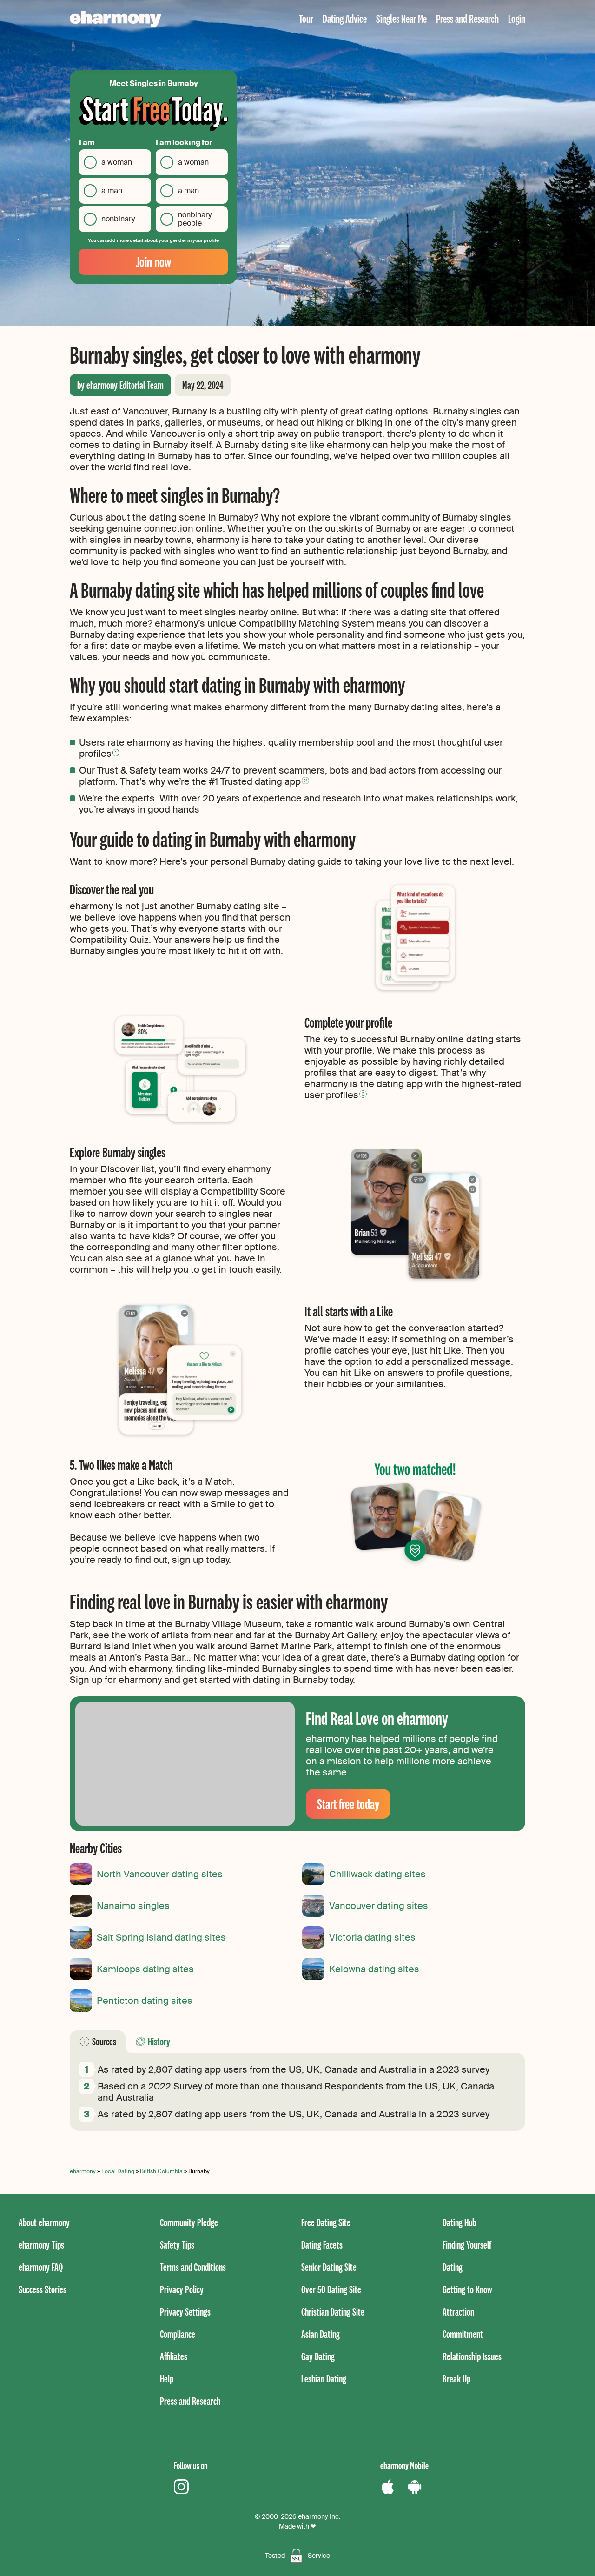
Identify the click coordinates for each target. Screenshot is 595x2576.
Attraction (458, 2312)
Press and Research (467, 18)
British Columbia (161, 2171)
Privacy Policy (182, 2289)
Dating (453, 2267)
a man (112, 190)
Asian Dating (321, 2334)
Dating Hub (459, 2222)
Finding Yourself (467, 2245)
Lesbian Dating (324, 2379)
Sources (104, 2041)
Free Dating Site (326, 2222)
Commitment (463, 2334)
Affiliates (174, 2356)
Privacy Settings (185, 2312)
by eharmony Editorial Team (120, 385)
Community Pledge (189, 2222)
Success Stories (43, 2289)
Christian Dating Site (333, 2312)
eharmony (83, 2171)
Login (517, 18)
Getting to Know (467, 2289)
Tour (306, 18)
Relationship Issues (472, 2356)
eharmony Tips (41, 2245)
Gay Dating (318, 2356)
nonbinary (118, 219)
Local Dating (118, 2171)
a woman (117, 162)
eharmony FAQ (41, 2267)
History (159, 2041)
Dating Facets (322, 2245)
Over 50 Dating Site (331, 2289)
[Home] (116, 19)
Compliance (178, 2334)
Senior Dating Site (329, 2267)
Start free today (348, 1804)
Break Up (456, 2379)
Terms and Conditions (193, 2267)
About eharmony (44, 2222)
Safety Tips (177, 2245)
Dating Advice (345, 18)
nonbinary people (195, 219)
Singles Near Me (401, 18)
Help (167, 2379)
